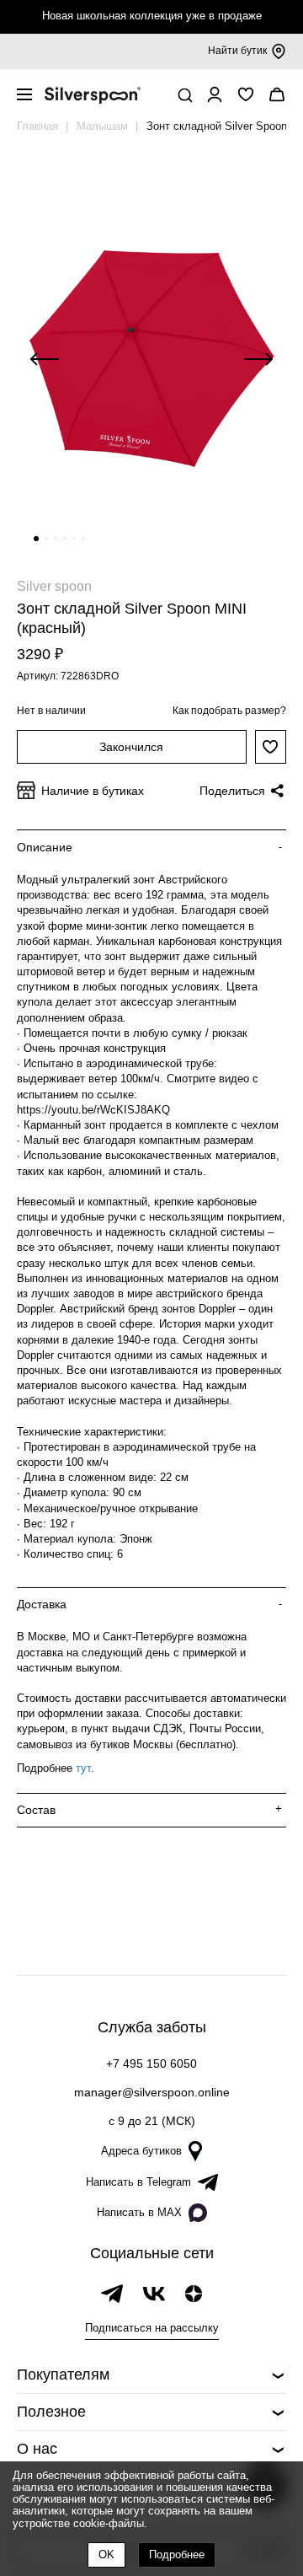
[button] (36, 539)
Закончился (131, 747)
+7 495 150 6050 (151, 2063)
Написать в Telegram (138, 2182)
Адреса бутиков (141, 2151)
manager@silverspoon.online (152, 2092)
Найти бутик (237, 51)
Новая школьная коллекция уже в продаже (152, 16)
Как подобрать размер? (229, 711)
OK (106, 2555)
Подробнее (177, 2555)
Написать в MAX (139, 2212)
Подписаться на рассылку (152, 2328)
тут (83, 1768)
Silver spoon (54, 586)
